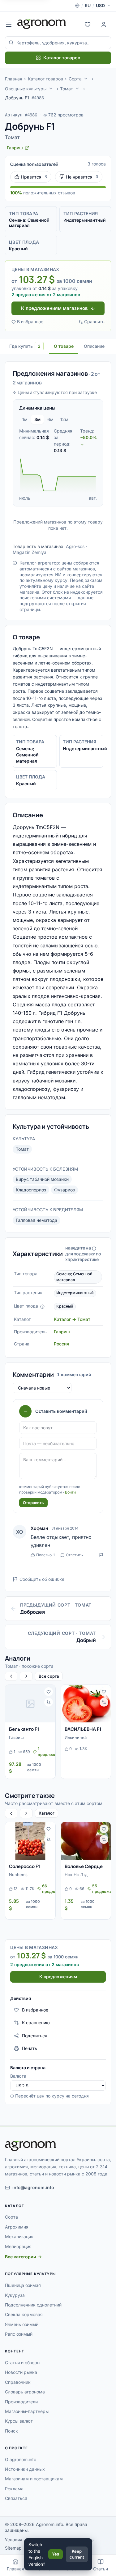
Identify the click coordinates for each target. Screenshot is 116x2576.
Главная (14, 79)
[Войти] (104, 24)
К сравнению (36, 2023)
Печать (30, 2048)
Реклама (14, 2489)
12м (64, 419)
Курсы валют (19, 2421)
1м (25, 419)
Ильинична (76, 1737)
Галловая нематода (37, 1220)
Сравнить (94, 322)
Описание (94, 346)
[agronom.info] (42, 24)
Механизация (19, 2236)
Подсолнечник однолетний (33, 2305)
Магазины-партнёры (27, 2411)
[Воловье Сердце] (86, 1841)
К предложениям (58, 1977)
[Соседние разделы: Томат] (77, 88)
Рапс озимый (19, 2334)
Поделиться (35, 2036)
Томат (67, 89)
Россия (61, 1344)
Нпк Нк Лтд (76, 1875)
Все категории (21, 2257)
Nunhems (18, 1875)
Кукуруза (15, 2295)
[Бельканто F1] (30, 1704)
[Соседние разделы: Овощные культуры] (51, 88)
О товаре (64, 346)
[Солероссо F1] (30, 1841)
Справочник (18, 2382)
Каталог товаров (62, 58)
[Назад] (11, 1676)
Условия (14, 2540)
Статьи (101, 2569)
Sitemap (13, 2548)
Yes (56, 2554)
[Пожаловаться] (101, 1555)
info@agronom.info (33, 2187)
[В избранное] (49, 1692)
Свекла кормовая (24, 2314)
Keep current (77, 2554)
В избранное (30, 322)
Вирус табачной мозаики (42, 1179)
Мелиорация (18, 2246)
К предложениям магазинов (54, 308)
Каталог (47, 1813)
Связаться (16, 2498)
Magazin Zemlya (30, 552)
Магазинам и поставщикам (34, 2479)
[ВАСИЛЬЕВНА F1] (86, 1704)
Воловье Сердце (84, 1866)
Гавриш (62, 1332)
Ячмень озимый (22, 2324)
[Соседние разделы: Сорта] (86, 79)
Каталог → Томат (72, 1319)
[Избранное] (88, 24)
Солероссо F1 (25, 1866)
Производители (21, 2402)
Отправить (33, 1503)
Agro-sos (75, 546)
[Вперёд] (26, 1676)
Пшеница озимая (23, 2285)
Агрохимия (17, 2227)
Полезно (46, 1555)
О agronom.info (21, 2459)
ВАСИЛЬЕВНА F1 (83, 1729)
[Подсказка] (42, 1307)
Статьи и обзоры (23, 2363)
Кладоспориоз (31, 1190)
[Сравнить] (49, 1702)
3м (37, 419)
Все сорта (49, 1676)
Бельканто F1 (24, 1729)
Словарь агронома (25, 2392)
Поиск (11, 2431)
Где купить (25, 346)
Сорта (75, 79)
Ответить (74, 1555)
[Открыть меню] (9, 24)
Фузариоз (64, 1190)
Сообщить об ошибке (42, 1579)
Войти (70, 1492)
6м (50, 419)
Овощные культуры (26, 89)
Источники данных (25, 2469)
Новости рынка (21, 2372)
